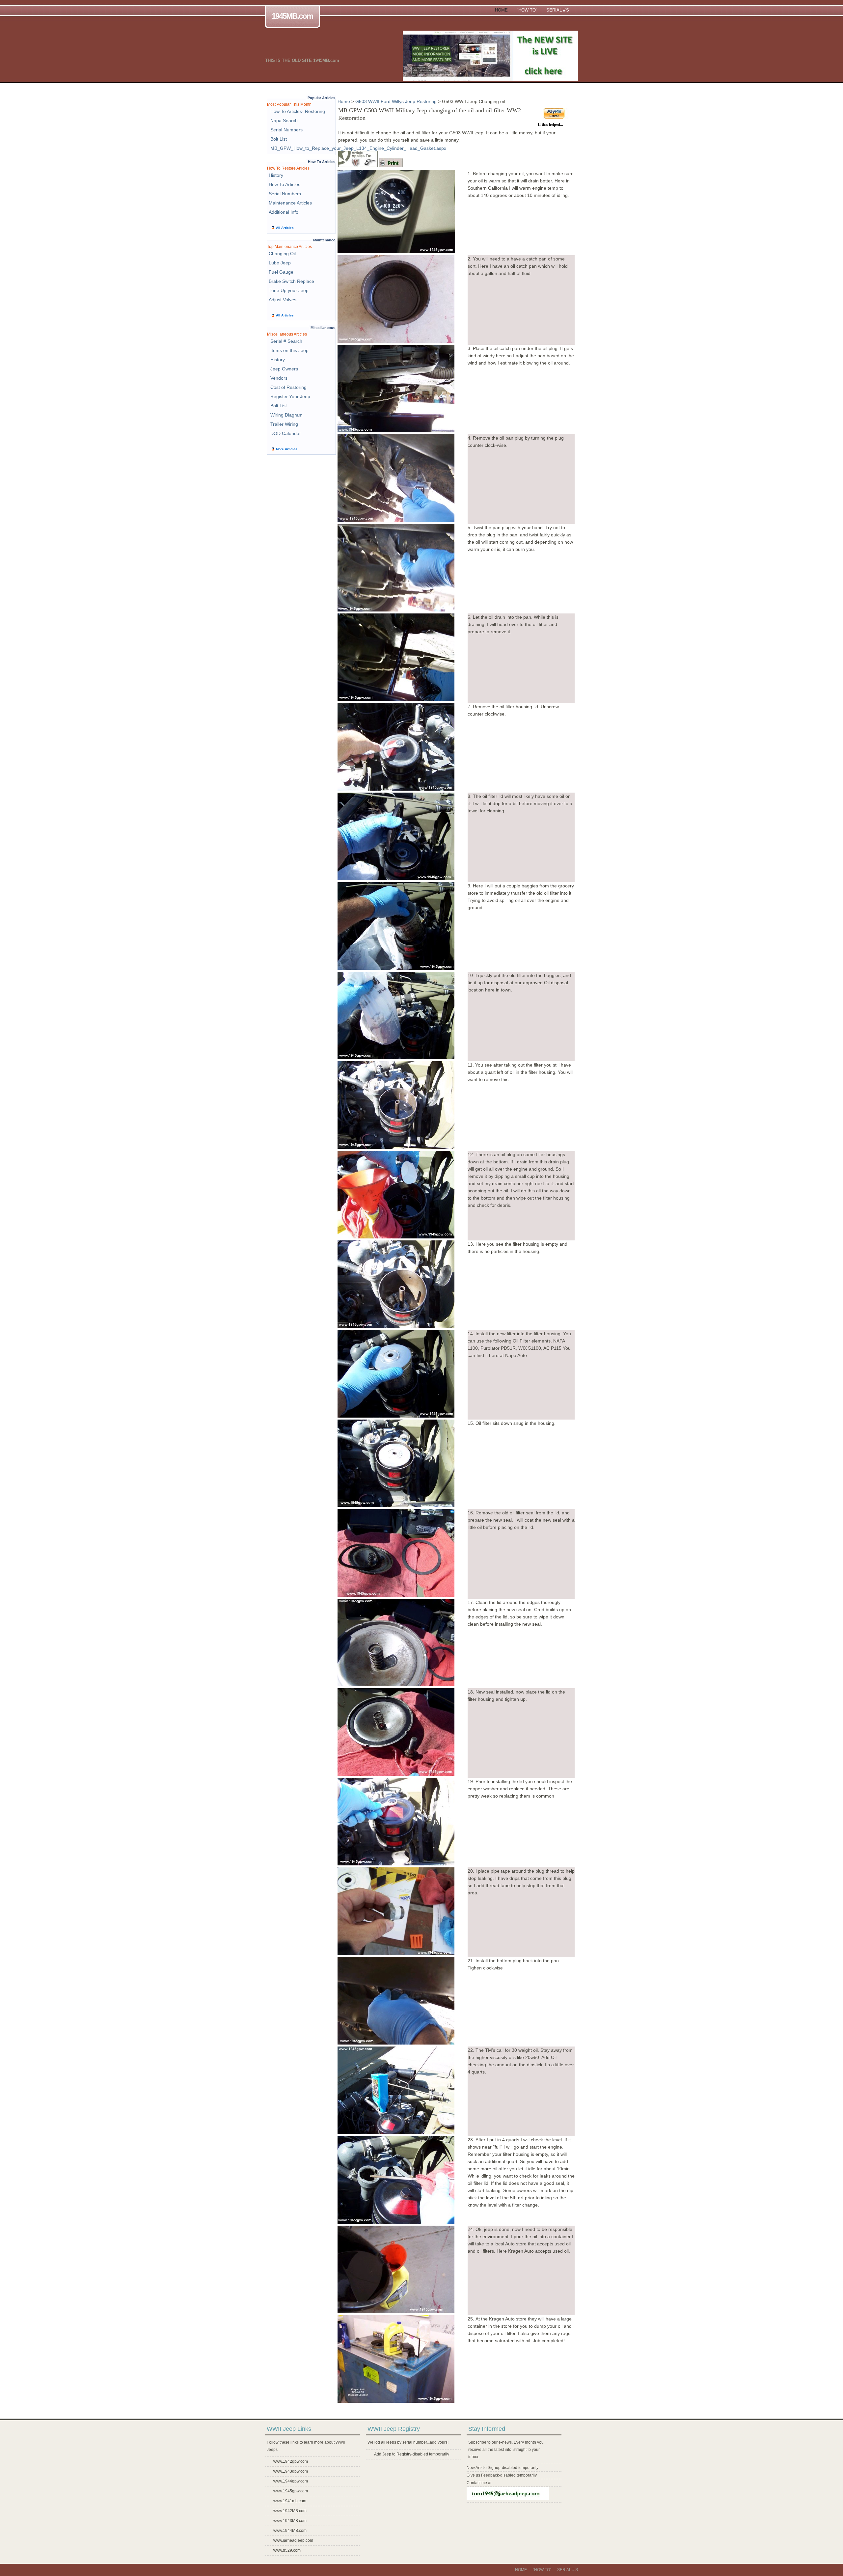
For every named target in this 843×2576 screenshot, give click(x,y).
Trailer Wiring (284, 424)
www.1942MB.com (290, 2511)
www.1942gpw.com (291, 2461)
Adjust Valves (283, 300)
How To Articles (285, 184)
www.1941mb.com (290, 2501)
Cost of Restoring (288, 387)
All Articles (285, 228)
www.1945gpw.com (291, 2491)
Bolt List (279, 139)
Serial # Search (286, 341)
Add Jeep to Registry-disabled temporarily (412, 2454)
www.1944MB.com (290, 2531)
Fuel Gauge (281, 272)
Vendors (279, 378)
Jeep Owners (284, 369)
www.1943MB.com (290, 2521)
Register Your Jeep (290, 396)
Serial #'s (558, 10)
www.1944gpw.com (291, 2481)
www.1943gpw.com (291, 2471)
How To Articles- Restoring (298, 111)
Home (501, 10)
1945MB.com (292, 16)
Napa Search (284, 121)
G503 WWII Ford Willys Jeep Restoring (396, 101)
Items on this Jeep (289, 350)
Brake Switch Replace (291, 281)
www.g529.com (287, 2550)
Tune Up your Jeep (289, 290)
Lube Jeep (280, 263)
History (276, 175)
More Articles (287, 449)
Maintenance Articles (290, 203)
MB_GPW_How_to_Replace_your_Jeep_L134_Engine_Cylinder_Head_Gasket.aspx (358, 148)
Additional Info (284, 212)
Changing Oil (282, 254)
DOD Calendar (286, 433)
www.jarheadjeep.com (293, 2540)
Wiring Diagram (286, 415)
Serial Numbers (286, 130)
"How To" (527, 10)
